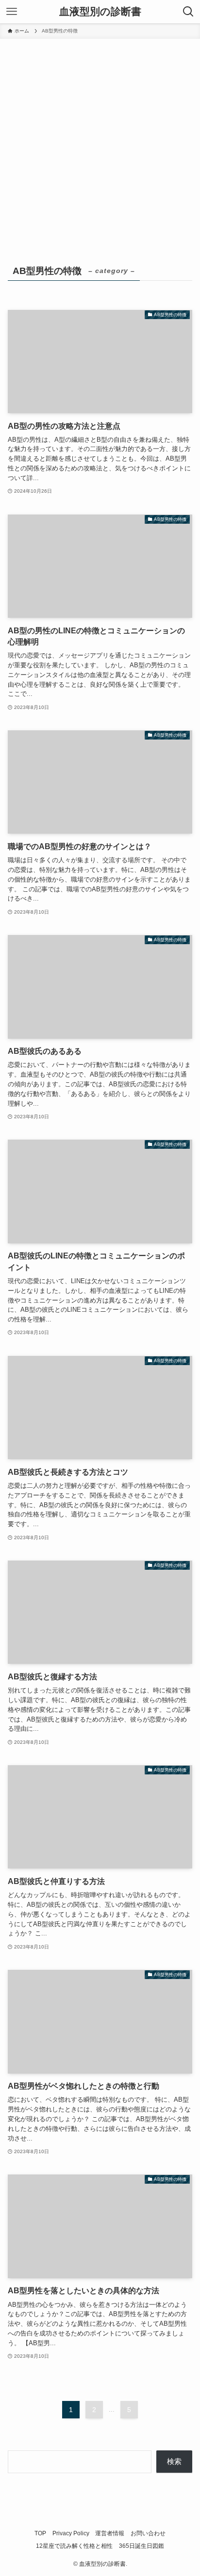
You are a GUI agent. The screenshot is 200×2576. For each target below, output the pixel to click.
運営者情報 (110, 2533)
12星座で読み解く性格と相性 (74, 2546)
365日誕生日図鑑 (142, 2546)
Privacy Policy (71, 2533)
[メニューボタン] (12, 12)
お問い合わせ (148, 2533)
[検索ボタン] (188, 12)
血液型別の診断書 (100, 12)
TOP (40, 2533)
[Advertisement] (100, 144)
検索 (174, 2462)
